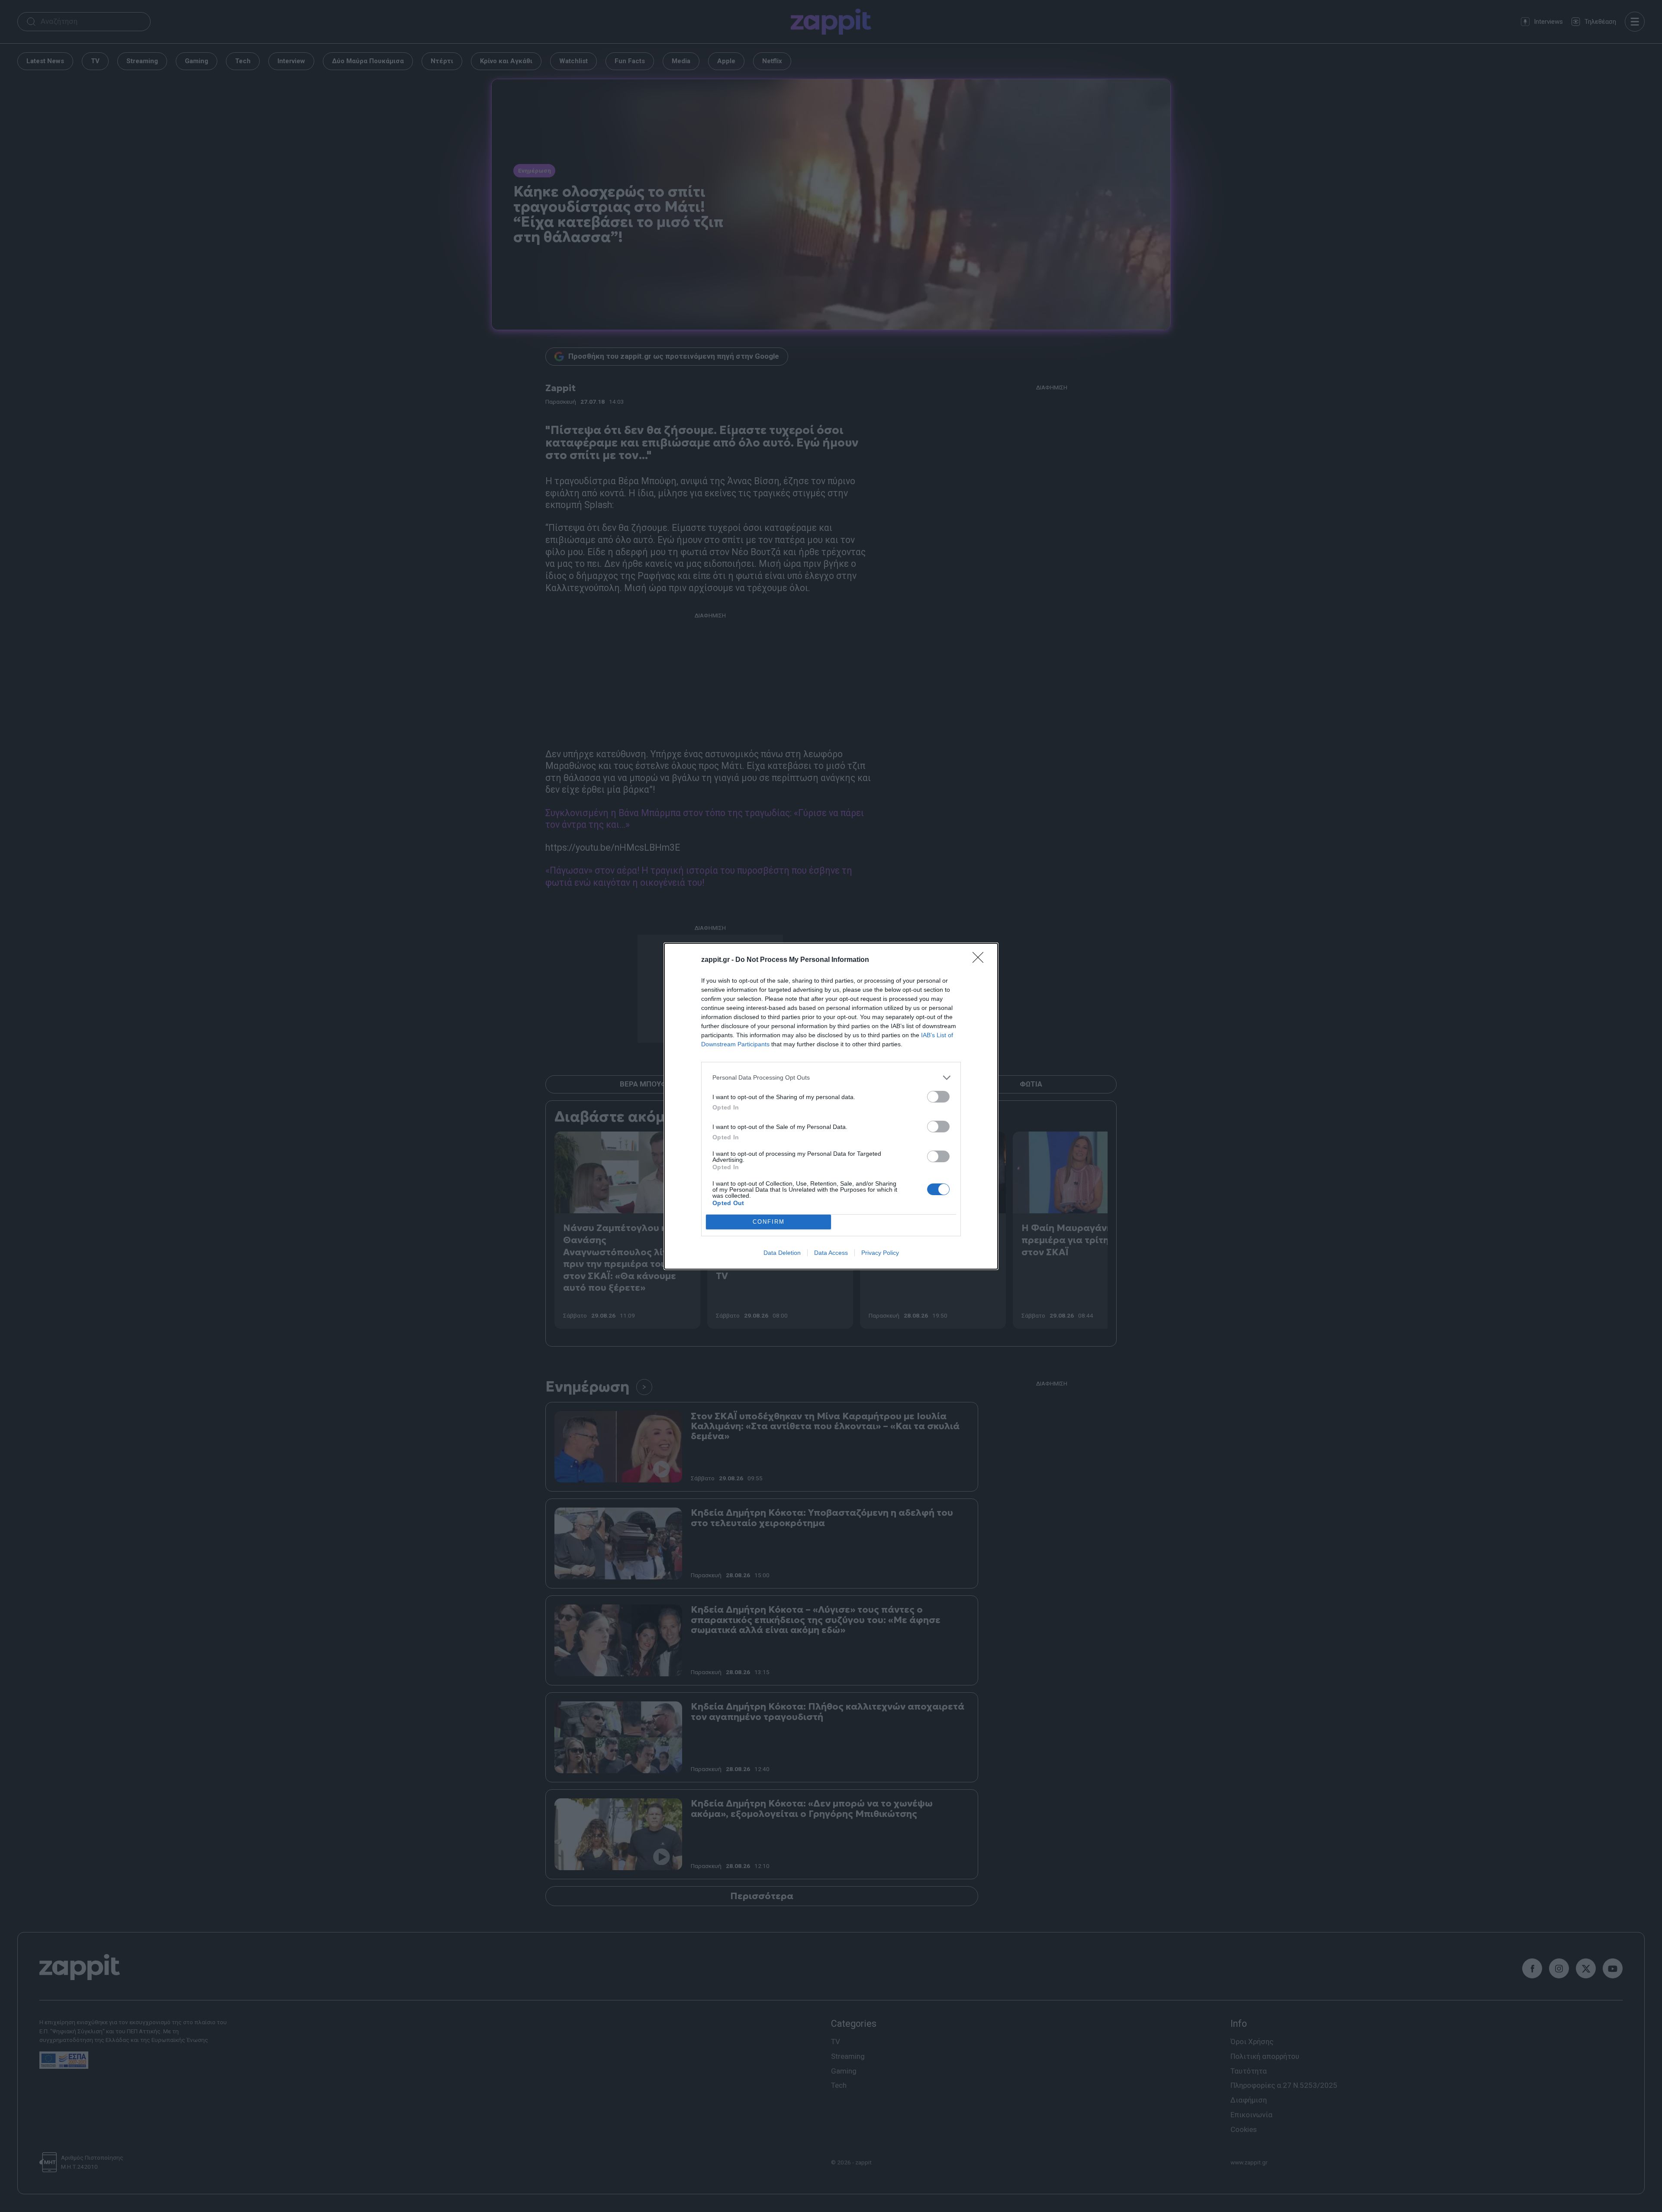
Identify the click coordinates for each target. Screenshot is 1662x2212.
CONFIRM (769, 1222)
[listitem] (831, 1078)
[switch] (938, 1097)
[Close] (981, 960)
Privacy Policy (880, 1253)
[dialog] (831, 1106)
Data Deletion (782, 1253)
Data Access (831, 1253)
